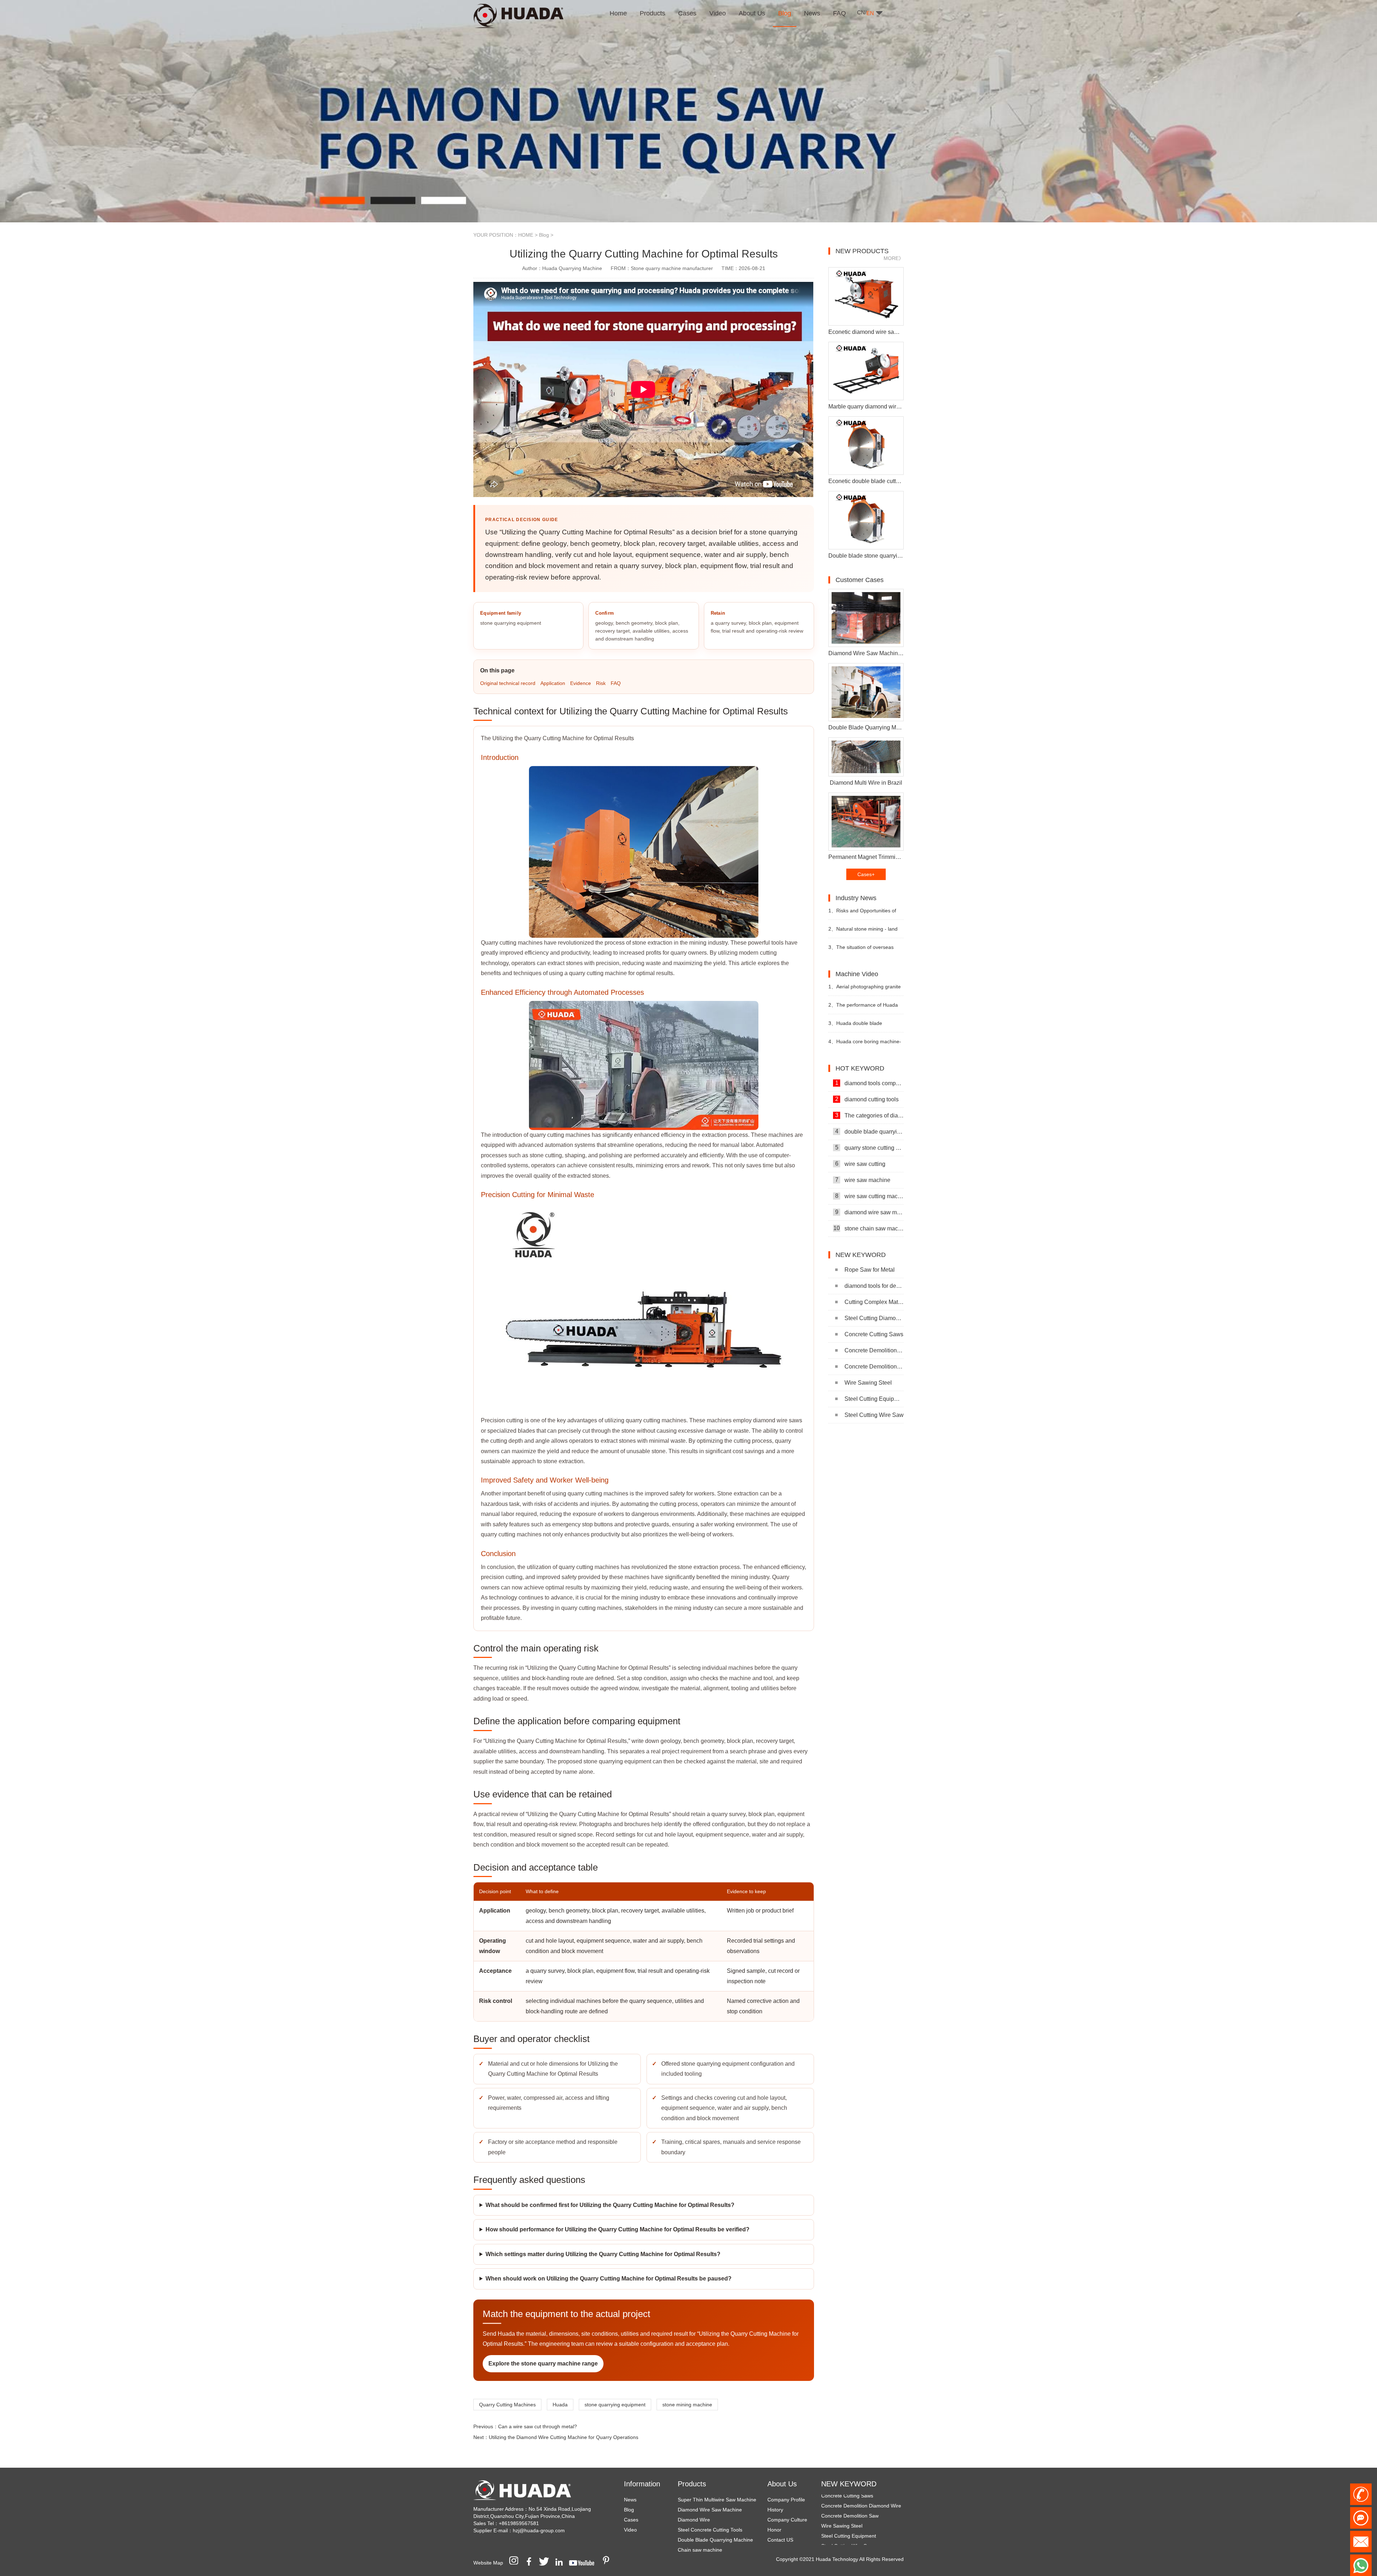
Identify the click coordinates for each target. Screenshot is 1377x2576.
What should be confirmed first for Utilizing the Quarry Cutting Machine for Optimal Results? (610, 2205)
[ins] (516, 2563)
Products (692, 2484)
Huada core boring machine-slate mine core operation (865, 1044)
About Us (782, 2484)
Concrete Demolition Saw (874, 1367)
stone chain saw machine (869, 1228)
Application (553, 683)
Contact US (780, 2540)
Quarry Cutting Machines (507, 2405)
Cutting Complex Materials (874, 1302)
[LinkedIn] (562, 2563)
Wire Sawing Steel (868, 1383)
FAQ (616, 683)
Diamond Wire (694, 2520)
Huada (560, 2405)
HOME (526, 235)
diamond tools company (869, 1083)
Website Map (488, 2563)
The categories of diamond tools (869, 1115)
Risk (601, 683)
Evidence (581, 683)
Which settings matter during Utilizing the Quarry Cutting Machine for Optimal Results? (603, 2254)
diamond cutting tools (867, 1099)
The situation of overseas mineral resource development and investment (863, 950)
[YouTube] (584, 2563)
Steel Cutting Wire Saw (874, 1415)
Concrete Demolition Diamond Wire (874, 1350)
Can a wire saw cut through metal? (538, 2426)
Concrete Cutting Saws (874, 1334)
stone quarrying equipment (615, 2405)
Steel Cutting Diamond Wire (874, 1318)
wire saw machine (863, 1180)
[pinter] (609, 2563)
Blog (544, 235)
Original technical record (508, 683)
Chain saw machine (700, 2550)
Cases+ (866, 874)
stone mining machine (687, 2405)
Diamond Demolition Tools (851, 2520)
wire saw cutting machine (869, 1196)
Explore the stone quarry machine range (543, 2364)
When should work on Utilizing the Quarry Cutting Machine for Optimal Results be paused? (609, 2279)
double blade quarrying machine (869, 1131)
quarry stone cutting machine (869, 1148)
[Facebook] (531, 2563)
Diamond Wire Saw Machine (710, 2510)
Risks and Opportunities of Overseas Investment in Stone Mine (863, 914)
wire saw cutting (860, 1164)
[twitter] (546, 2563)
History (775, 2510)
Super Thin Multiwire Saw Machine (717, 2500)
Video (630, 2530)
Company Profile (786, 2500)
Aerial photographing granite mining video (865, 990)
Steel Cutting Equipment (874, 1399)
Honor (774, 2530)
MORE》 (894, 258)
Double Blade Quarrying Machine (715, 2540)
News (630, 2500)
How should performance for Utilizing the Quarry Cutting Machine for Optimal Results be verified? (617, 2229)
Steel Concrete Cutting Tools (710, 2530)
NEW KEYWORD (849, 2484)
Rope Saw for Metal (870, 1270)
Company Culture (787, 2520)
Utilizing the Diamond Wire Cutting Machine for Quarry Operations (564, 2437)
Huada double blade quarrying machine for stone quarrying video (860, 1026)
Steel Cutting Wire (842, 2510)
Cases (631, 2520)
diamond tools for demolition (874, 1286)
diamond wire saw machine (869, 1212)
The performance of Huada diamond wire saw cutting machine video (863, 1008)
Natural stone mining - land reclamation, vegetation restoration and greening (863, 932)
